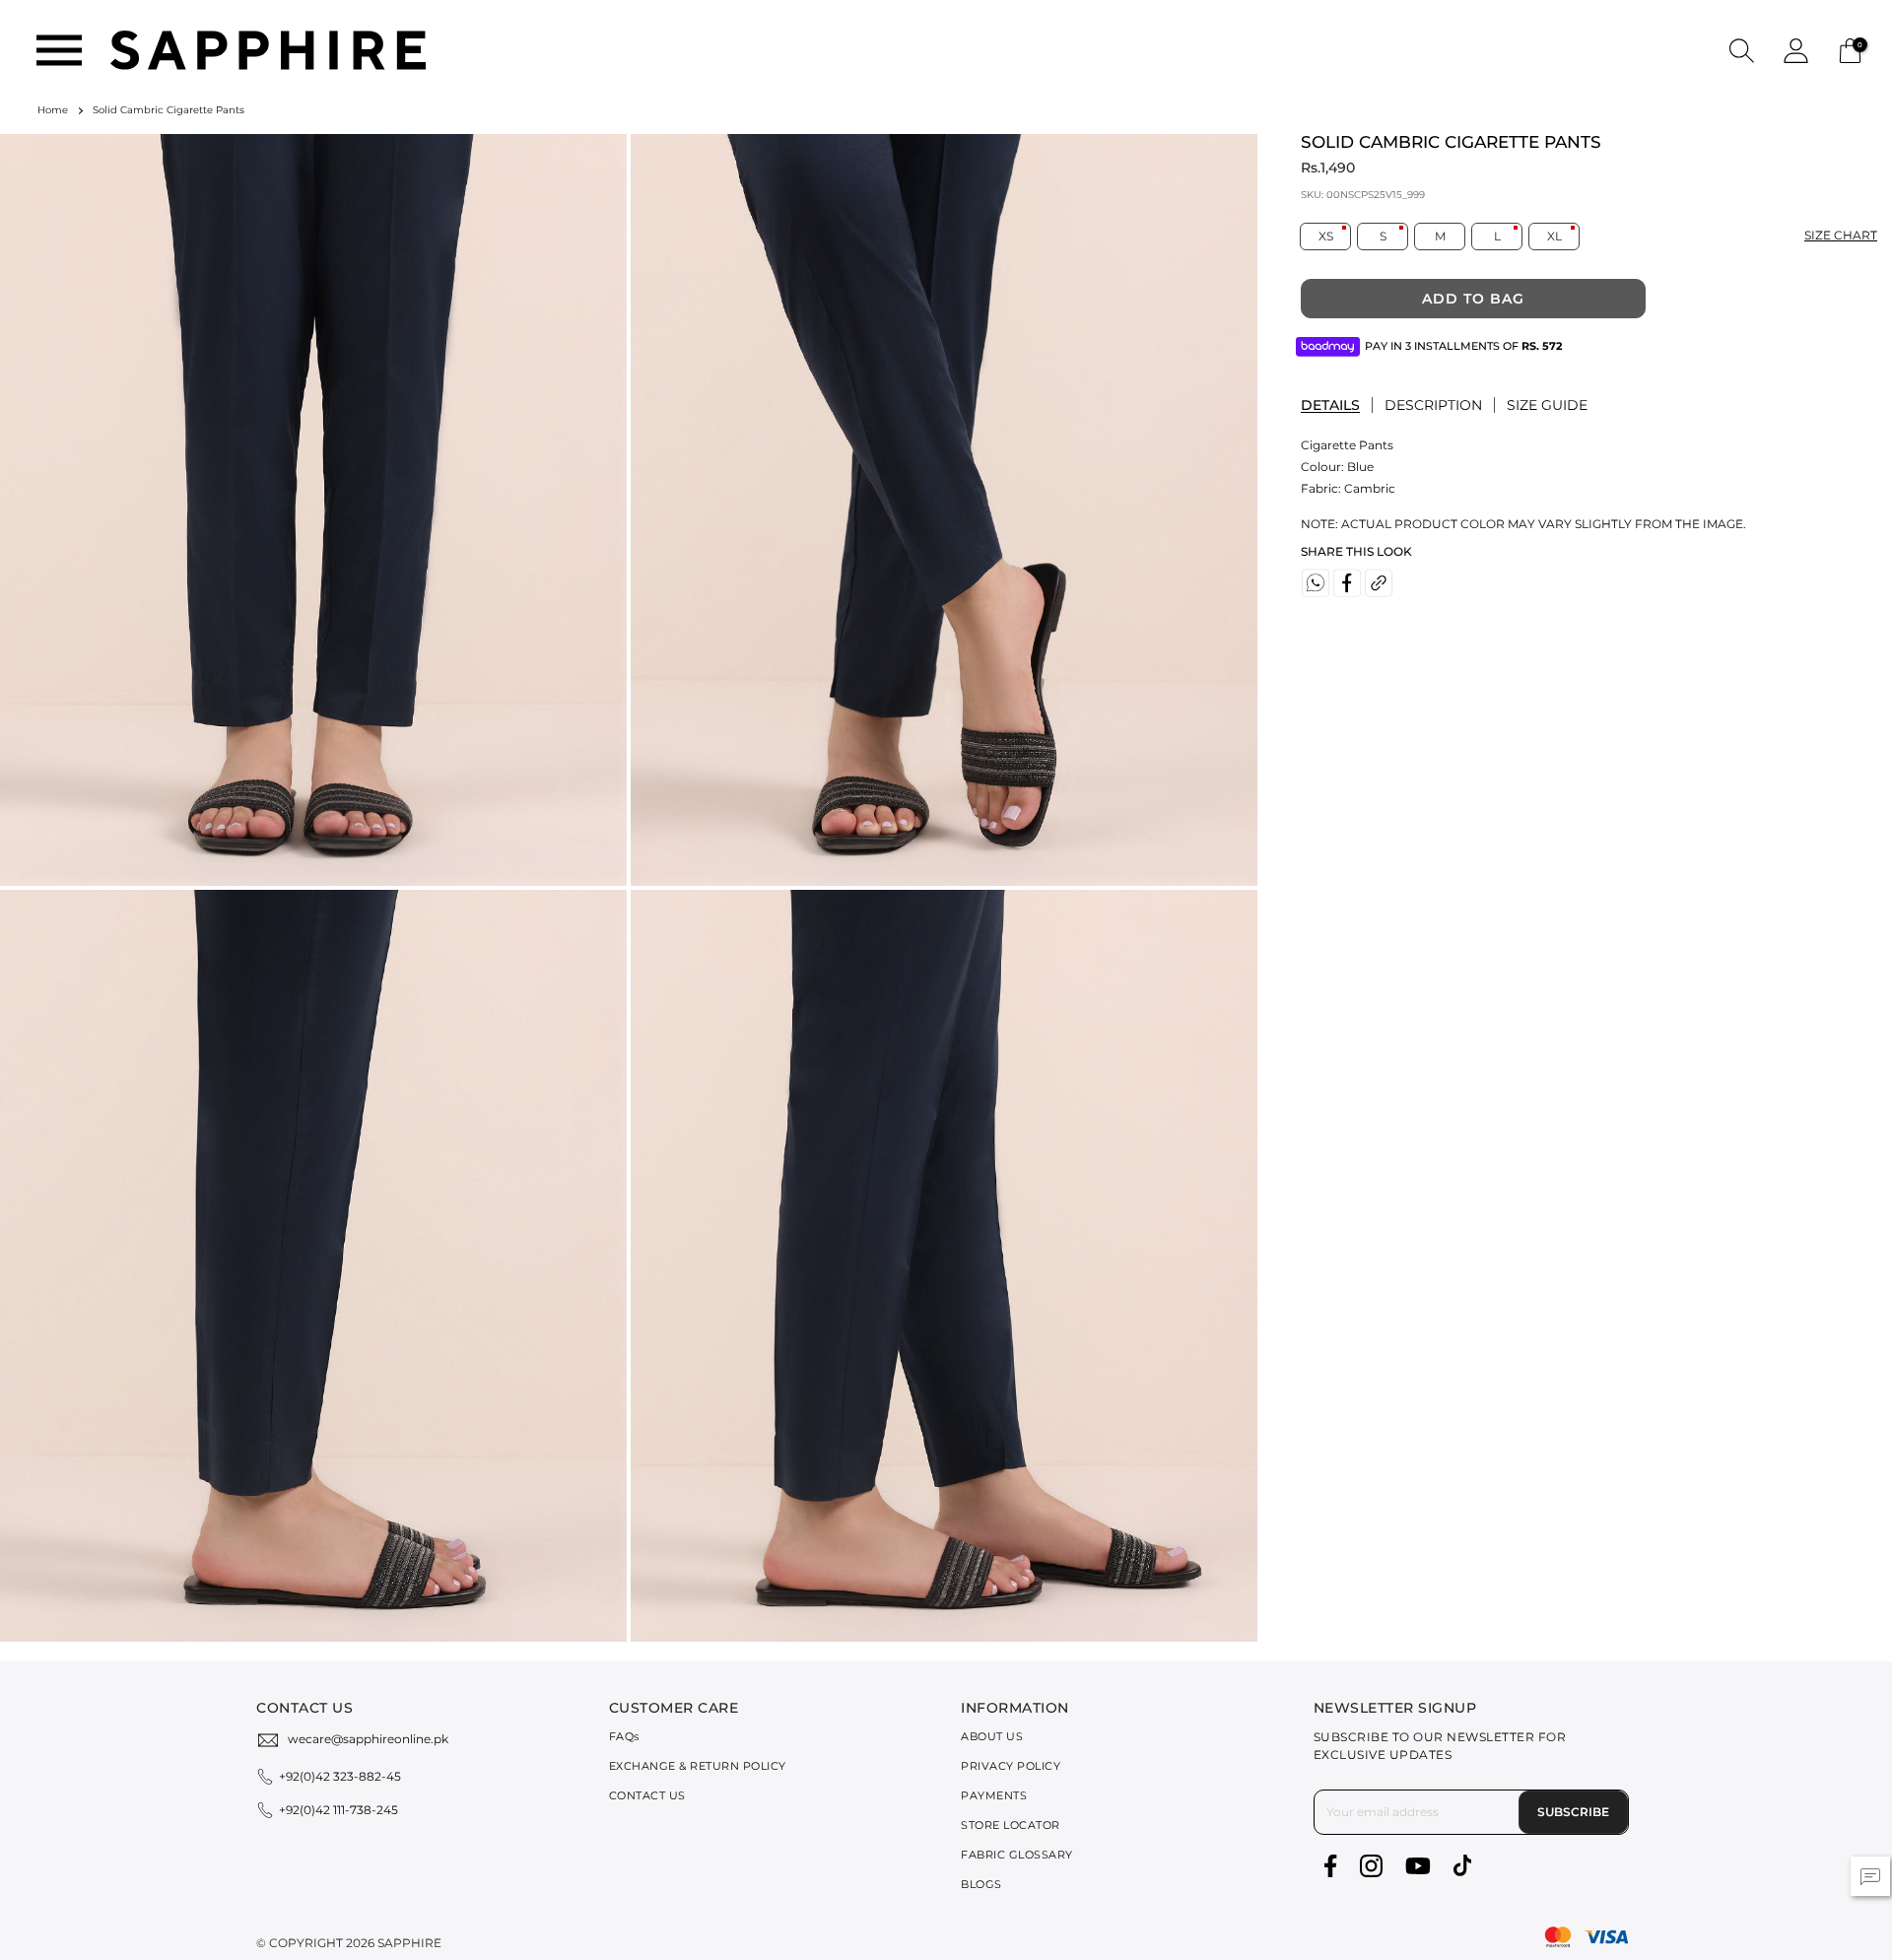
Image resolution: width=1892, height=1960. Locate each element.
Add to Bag (1473, 299)
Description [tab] (1433, 405)
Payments (994, 1795)
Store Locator (1011, 1825)
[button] (1742, 50)
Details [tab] (1330, 405)
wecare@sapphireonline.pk (368, 1739)
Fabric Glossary (1017, 1855)
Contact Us (647, 1795)
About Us (992, 1736)
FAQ (624, 1736)
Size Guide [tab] (1547, 405)
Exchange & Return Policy (698, 1766)
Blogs (981, 1884)
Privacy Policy (1011, 1766)
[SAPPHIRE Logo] (268, 49)
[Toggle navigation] (59, 50)
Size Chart (1841, 235)
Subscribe (1573, 1812)
